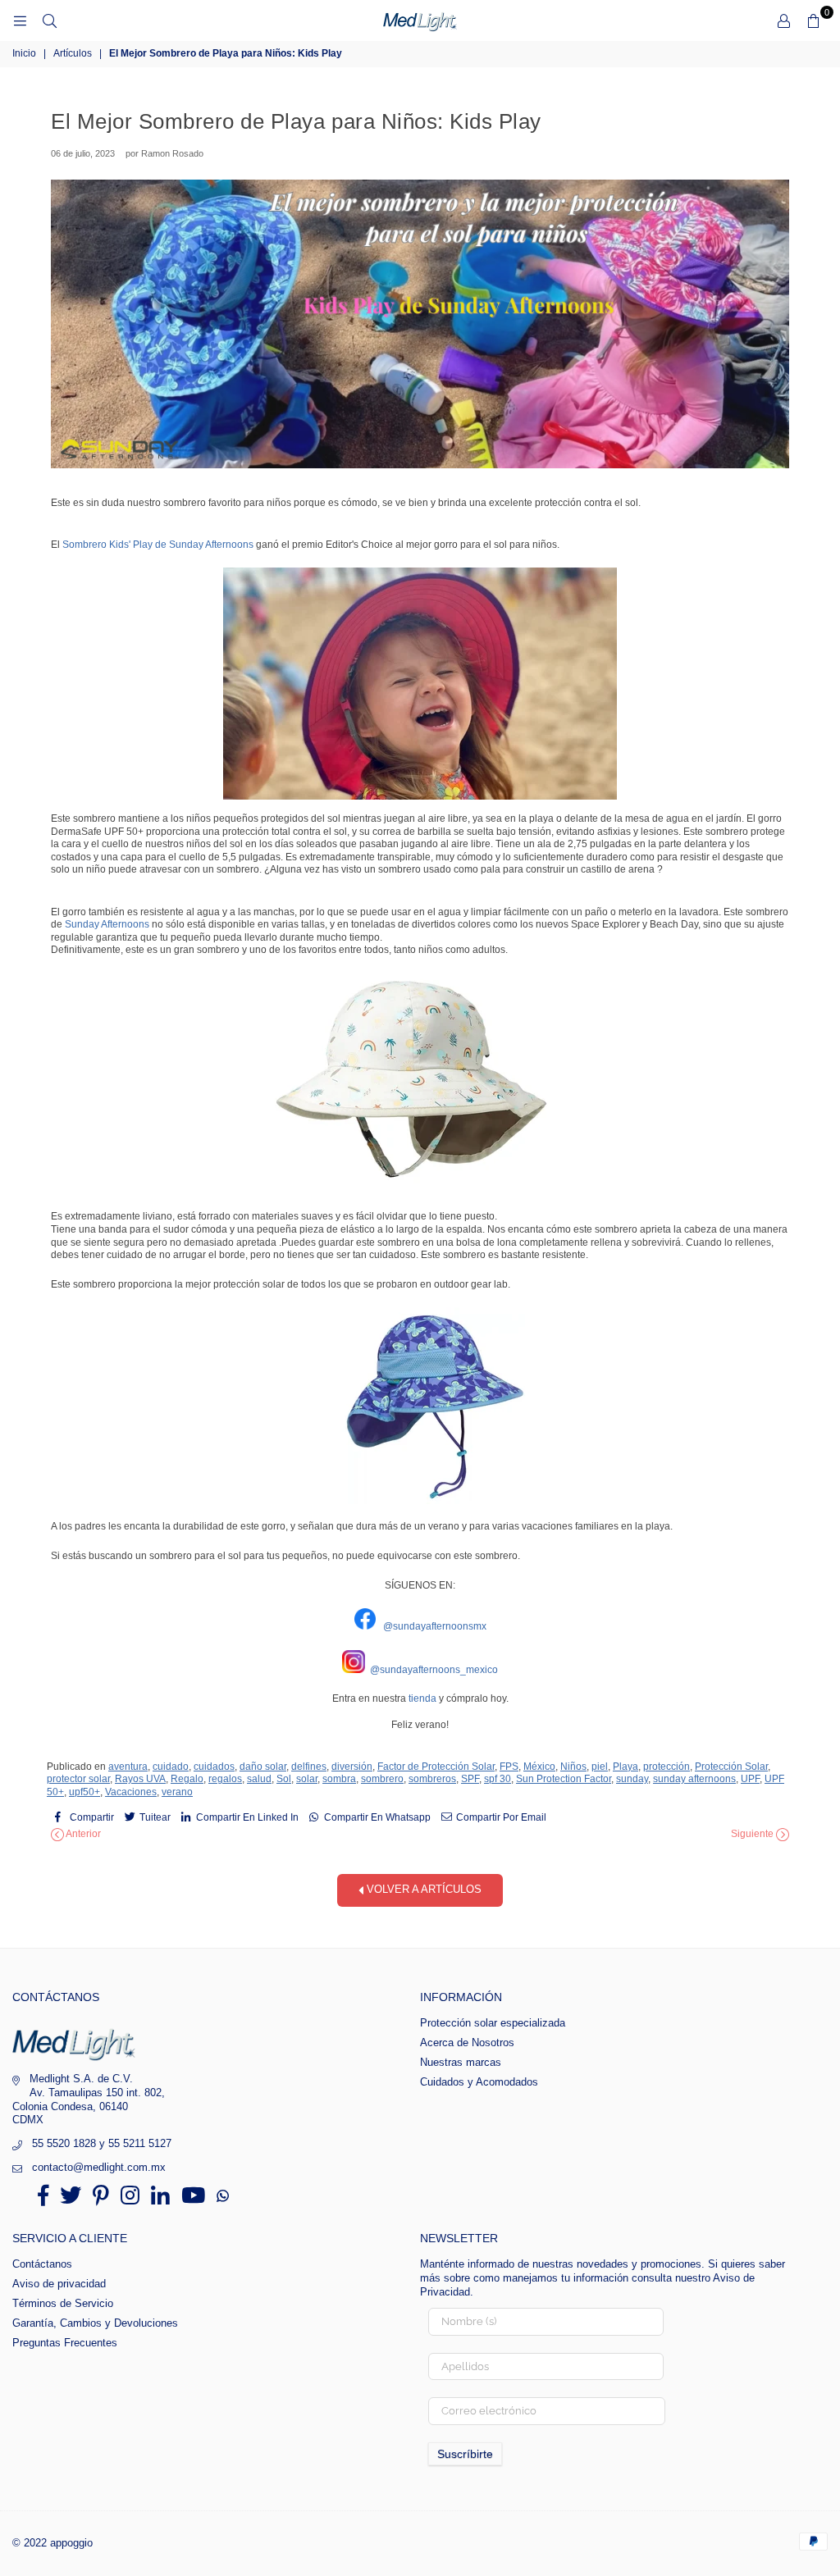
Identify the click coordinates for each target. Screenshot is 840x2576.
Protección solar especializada (493, 2023)
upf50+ (84, 1792)
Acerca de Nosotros (467, 2043)
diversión (352, 1767)
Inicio (24, 53)
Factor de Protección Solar (436, 1767)
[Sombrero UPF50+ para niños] (420, 1086)
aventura (128, 1767)
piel (600, 1767)
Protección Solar (731, 1767)
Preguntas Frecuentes (65, 2343)
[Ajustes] (783, 21)
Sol (284, 1779)
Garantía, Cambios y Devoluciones (95, 2323)
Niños (573, 1767)
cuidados (214, 1767)
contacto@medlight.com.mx (99, 2167)
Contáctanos (42, 2264)
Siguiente (753, 1834)
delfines (309, 1767)
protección (667, 1767)
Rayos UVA (140, 1779)
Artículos (73, 53)
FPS (509, 1767)
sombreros (432, 1779)
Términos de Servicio (63, 2303)
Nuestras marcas (461, 2062)
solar (307, 1779)
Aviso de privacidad (59, 2284)
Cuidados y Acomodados (479, 2082)
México (539, 1767)
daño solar (263, 1767)
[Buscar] (49, 21)
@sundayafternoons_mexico (434, 1670)
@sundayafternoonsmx (435, 1626)
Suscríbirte (465, 2454)
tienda (424, 1698)
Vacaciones (131, 1792)
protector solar (78, 1779)
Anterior (82, 1834)
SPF (470, 1779)
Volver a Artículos (422, 1890)
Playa (625, 1767)
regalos (225, 1779)
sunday (632, 1779)
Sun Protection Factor (564, 1779)
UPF (750, 1779)
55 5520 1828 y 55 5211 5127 (102, 2143)
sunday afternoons (694, 1779)
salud (259, 1779)
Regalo (187, 1779)
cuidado (171, 1767)
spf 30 (498, 1779)
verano (177, 1792)
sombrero (382, 1779)
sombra (339, 1779)
